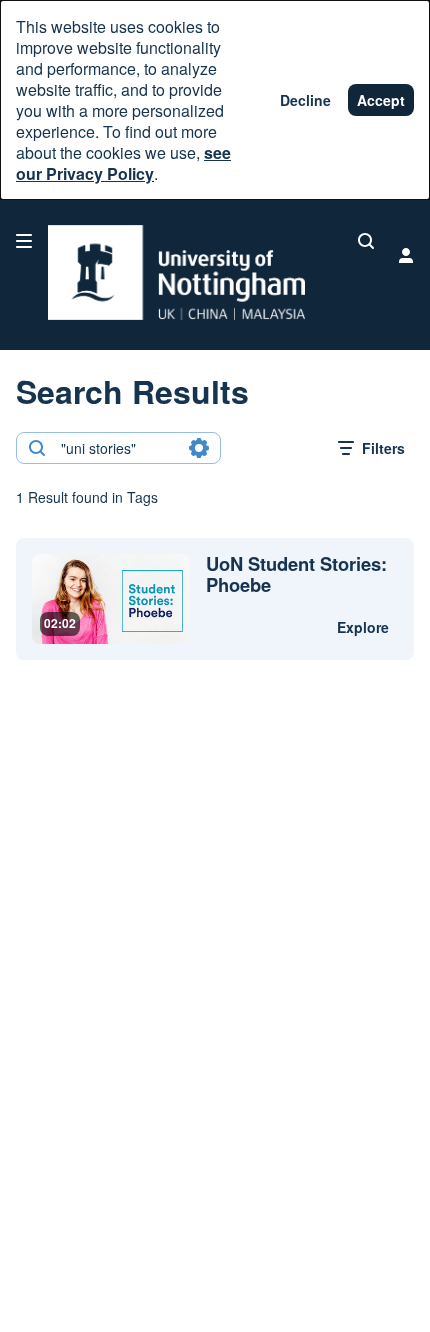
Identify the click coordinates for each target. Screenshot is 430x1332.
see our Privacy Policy (123, 163)
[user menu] (406, 255)
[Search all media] (366, 241)
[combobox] (117, 448)
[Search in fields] (199, 448)
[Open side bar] (24, 241)
